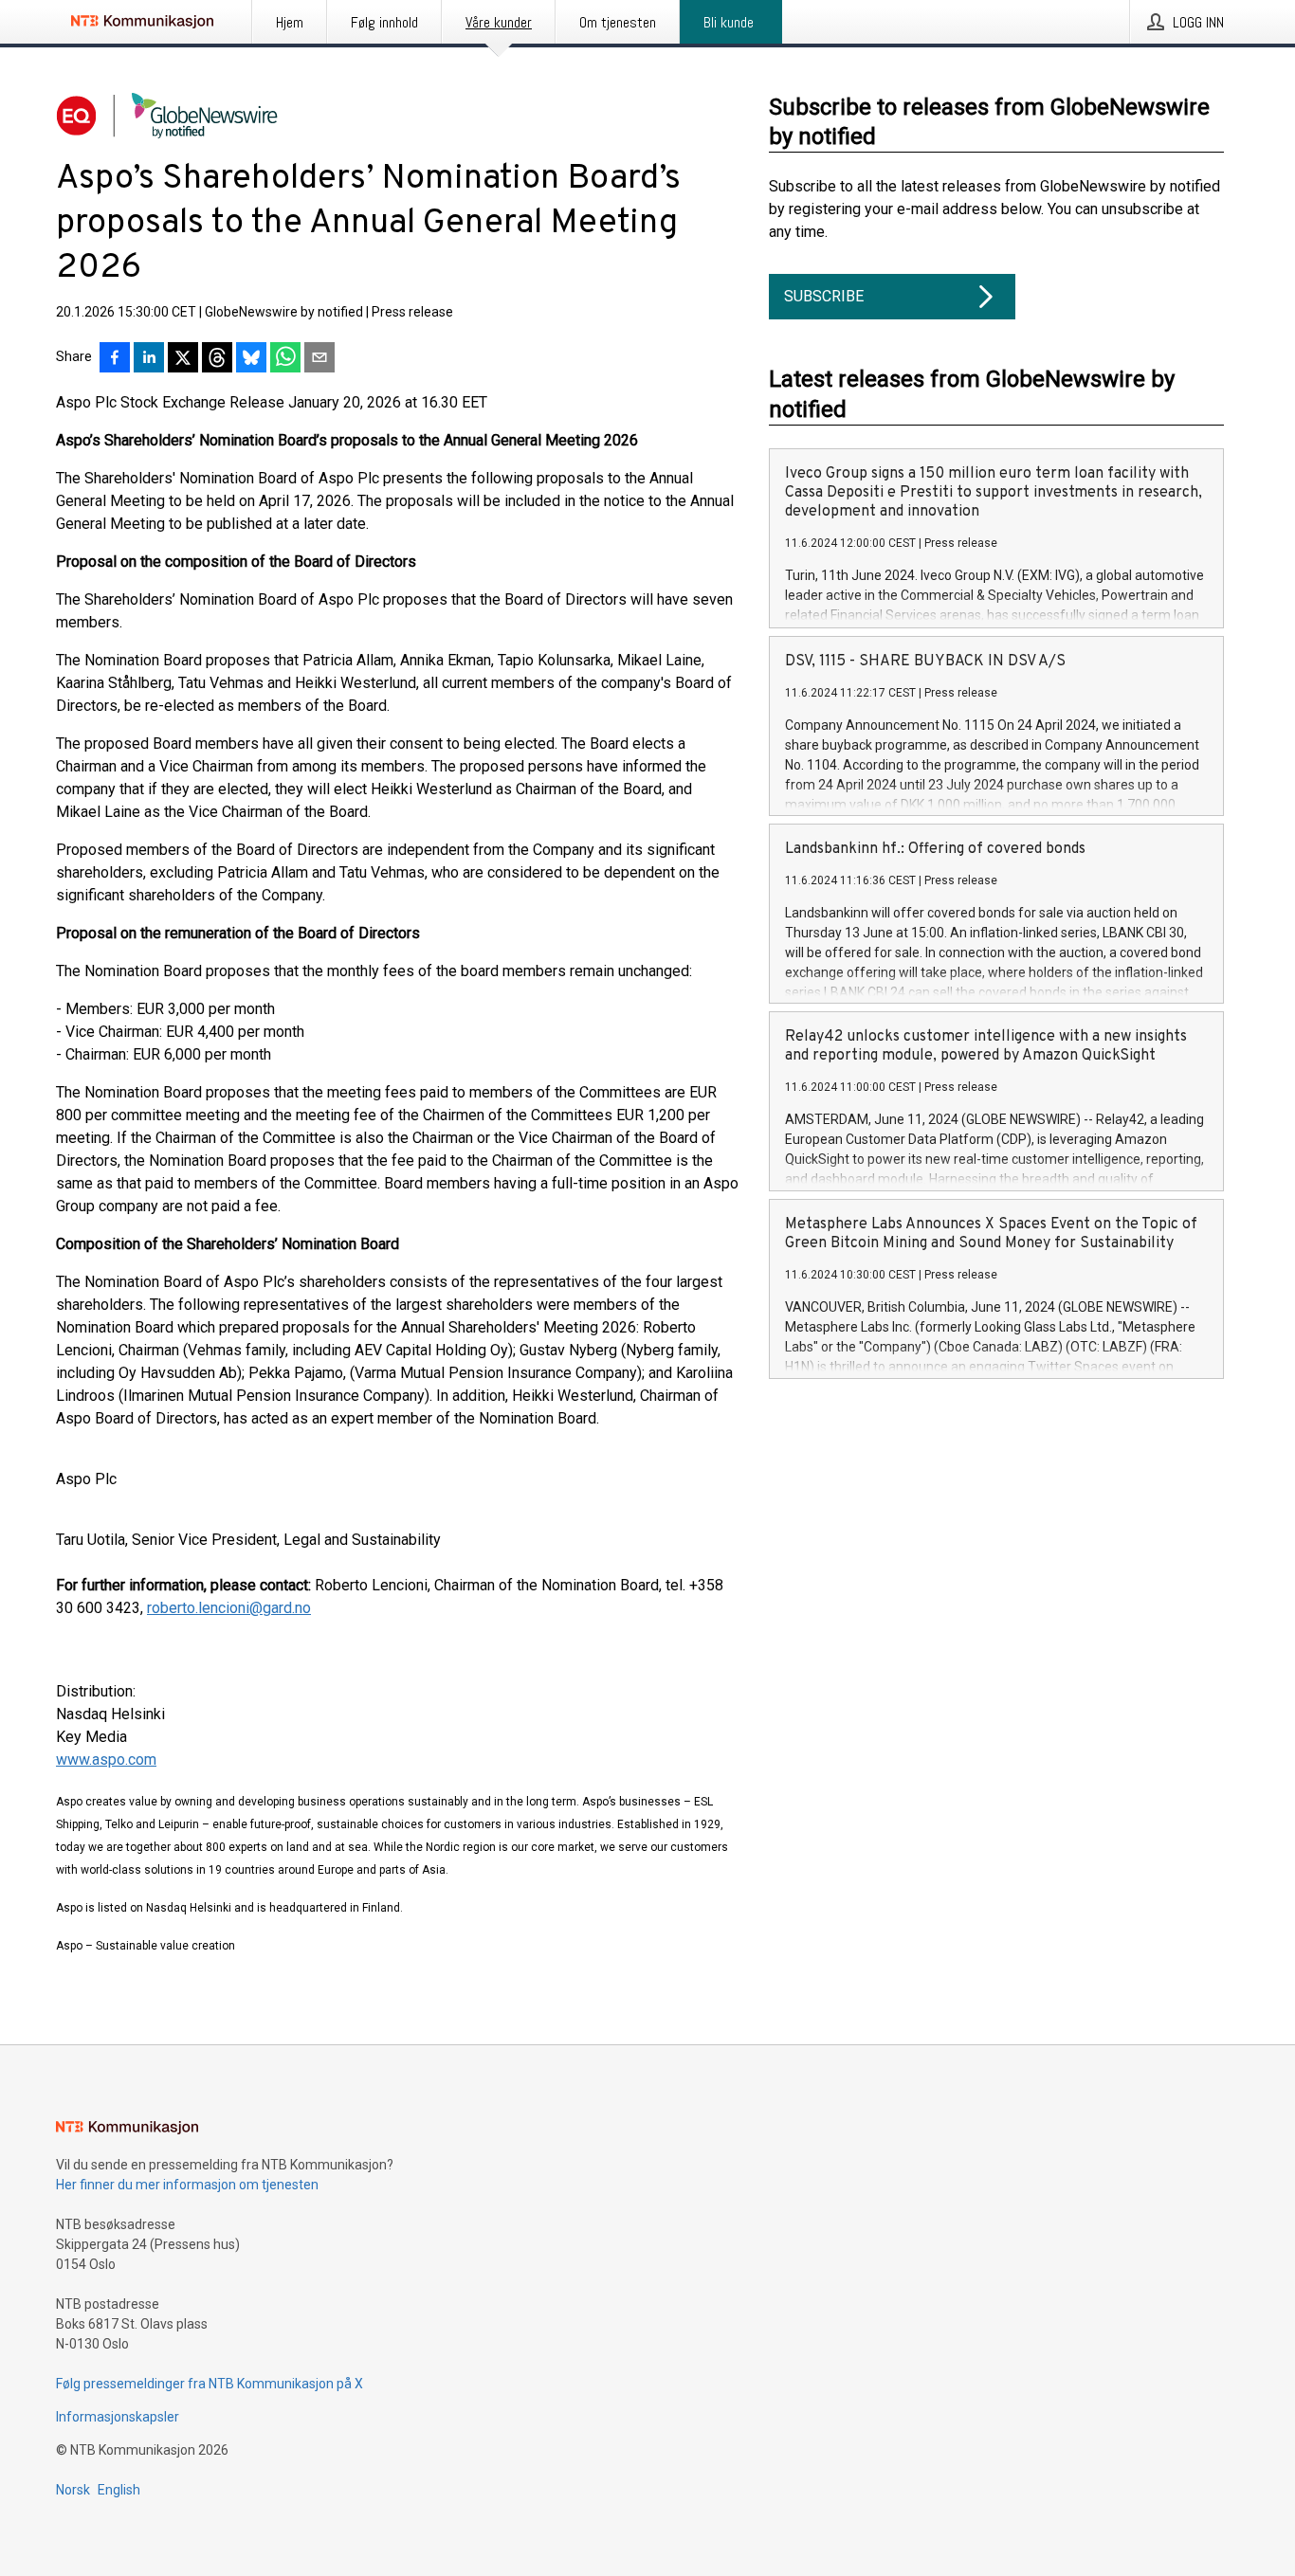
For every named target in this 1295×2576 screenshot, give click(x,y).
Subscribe (824, 296)
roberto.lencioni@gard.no (229, 1608)
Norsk (73, 2490)
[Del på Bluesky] (251, 359)
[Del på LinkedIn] (149, 359)
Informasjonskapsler (118, 2417)
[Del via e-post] (319, 359)
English (119, 2490)
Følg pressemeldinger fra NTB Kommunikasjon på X (210, 2384)
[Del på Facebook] (115, 359)
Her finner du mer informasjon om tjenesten (187, 2185)
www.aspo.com (106, 1760)
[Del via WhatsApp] (285, 359)
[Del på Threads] (217, 359)
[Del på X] (183, 359)
